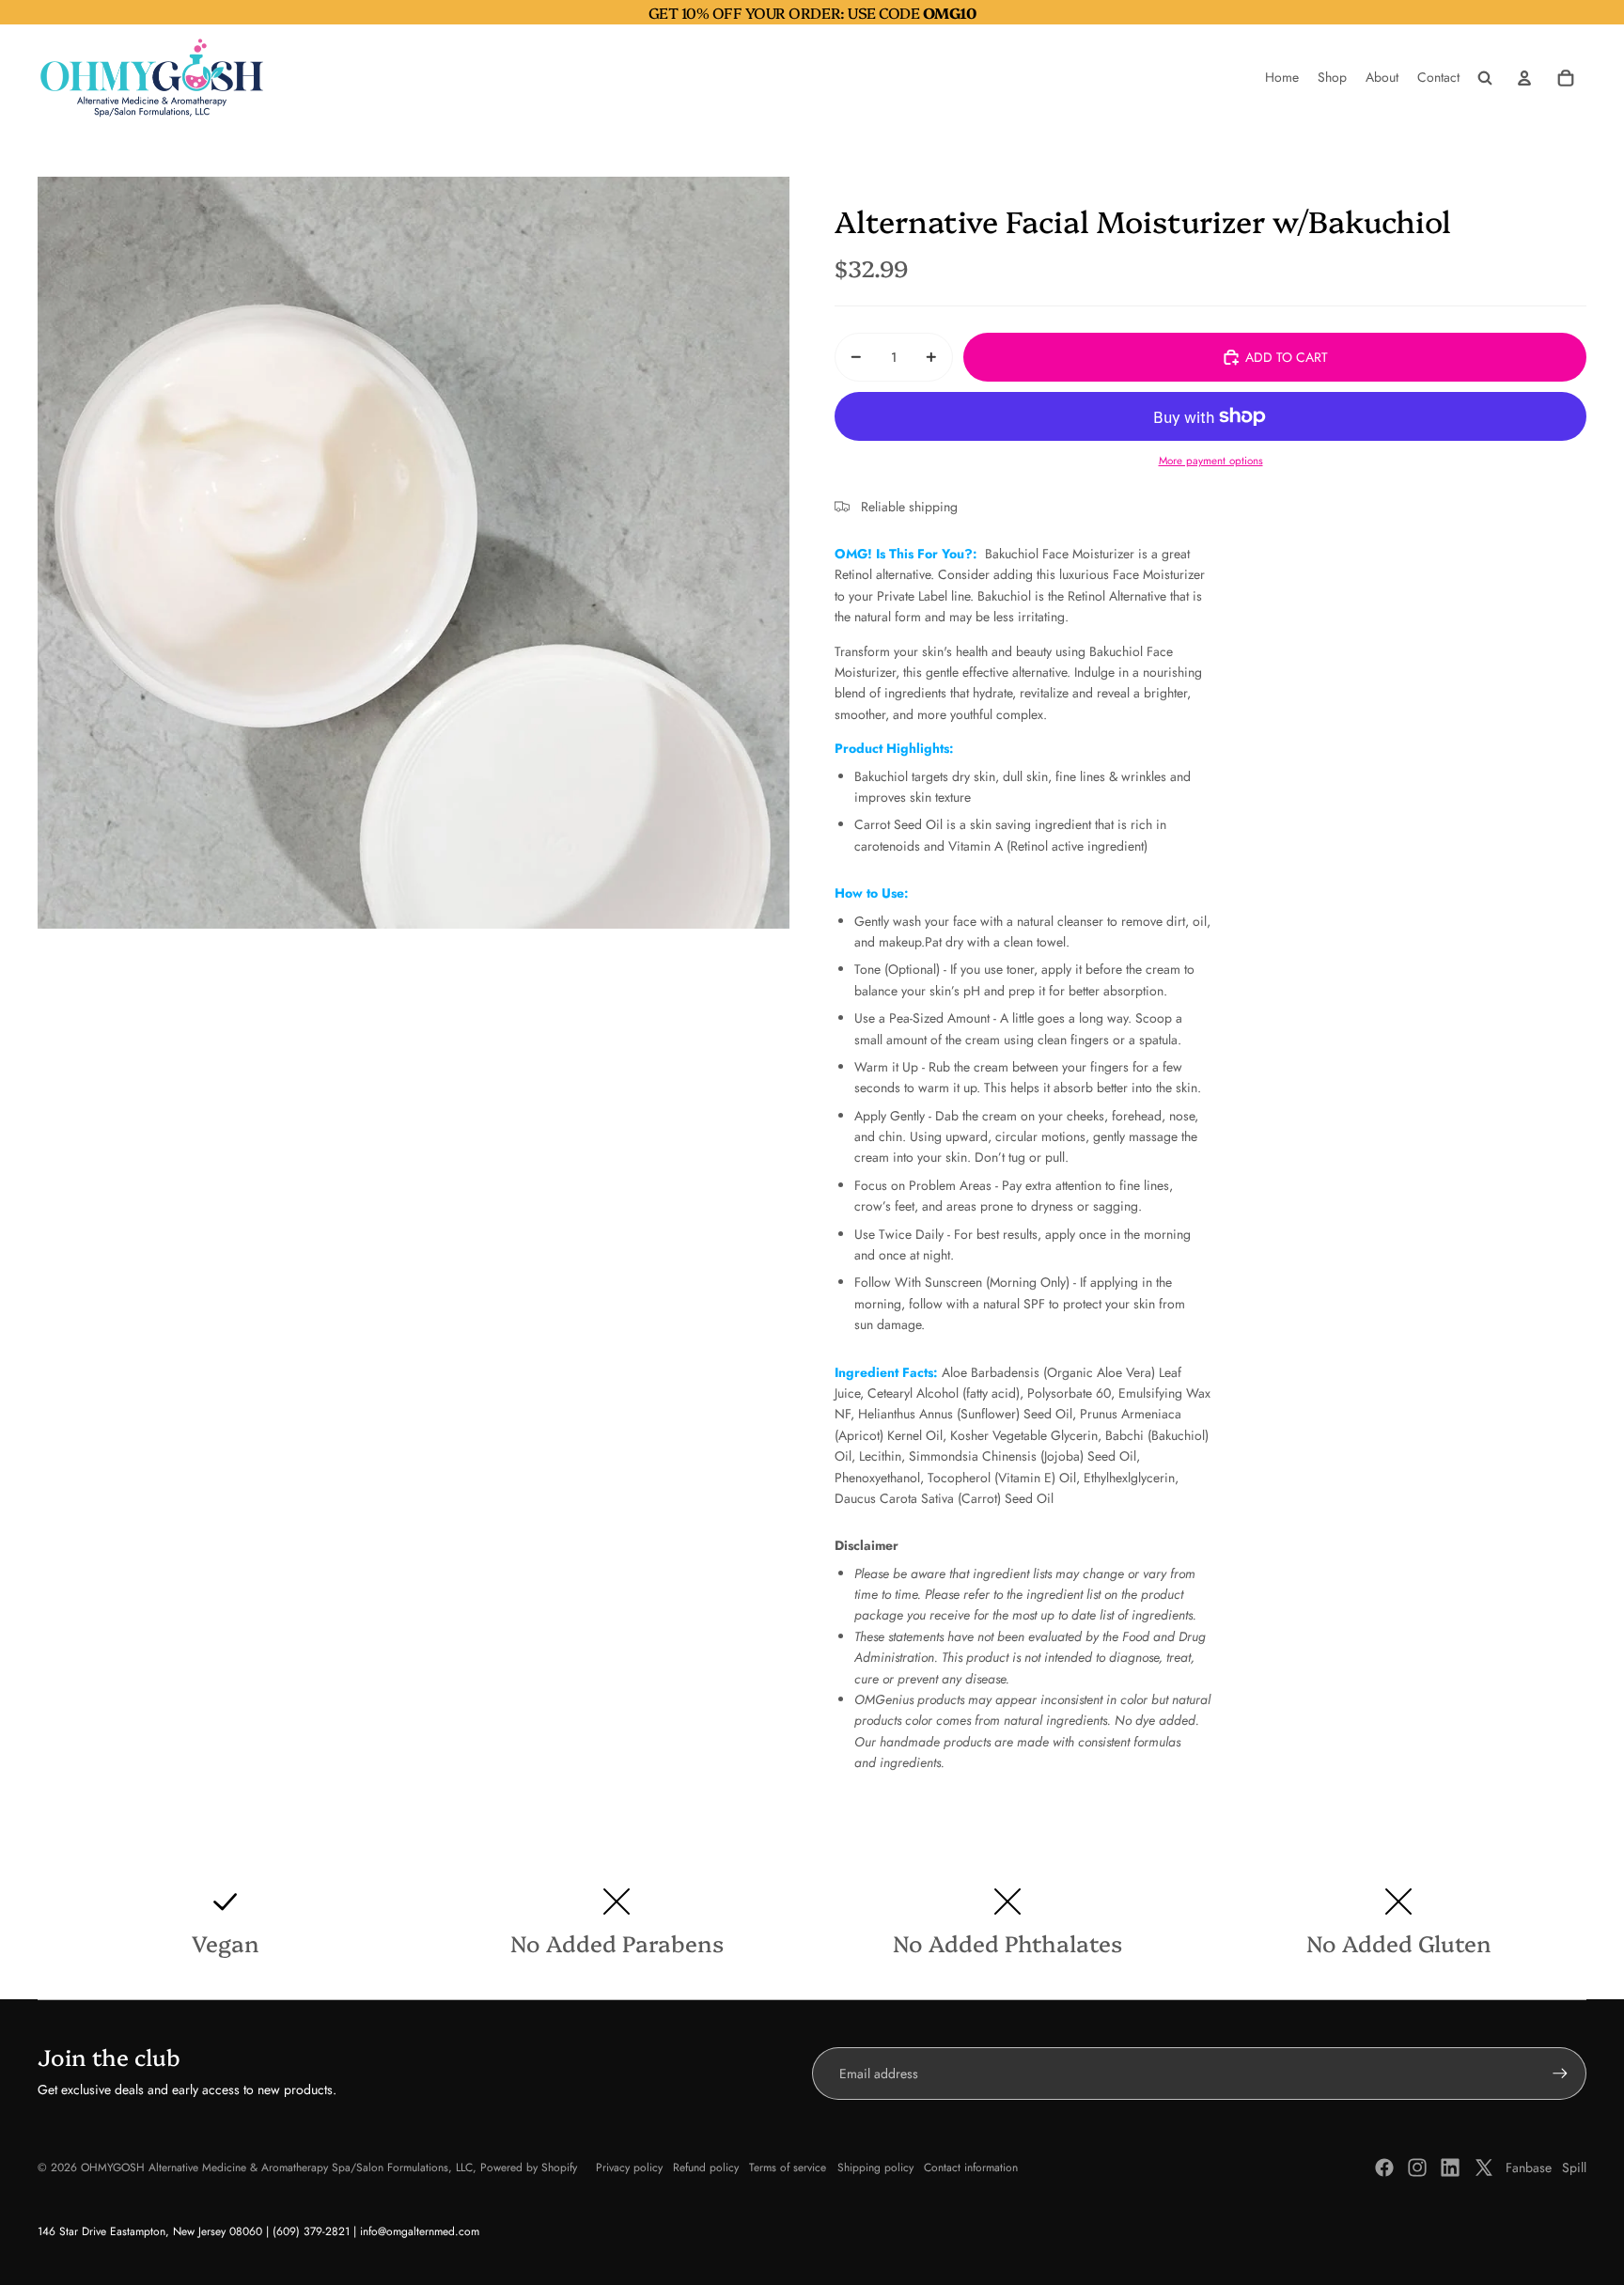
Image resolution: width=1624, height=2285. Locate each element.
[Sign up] (1560, 2074)
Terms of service (788, 2168)
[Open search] (1485, 78)
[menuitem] (1282, 78)
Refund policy (706, 2168)
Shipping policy (875, 2168)
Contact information (971, 2168)
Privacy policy (629, 2168)
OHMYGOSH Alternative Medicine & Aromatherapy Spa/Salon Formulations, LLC (277, 2168)
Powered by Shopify (529, 2168)
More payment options (1211, 461)
